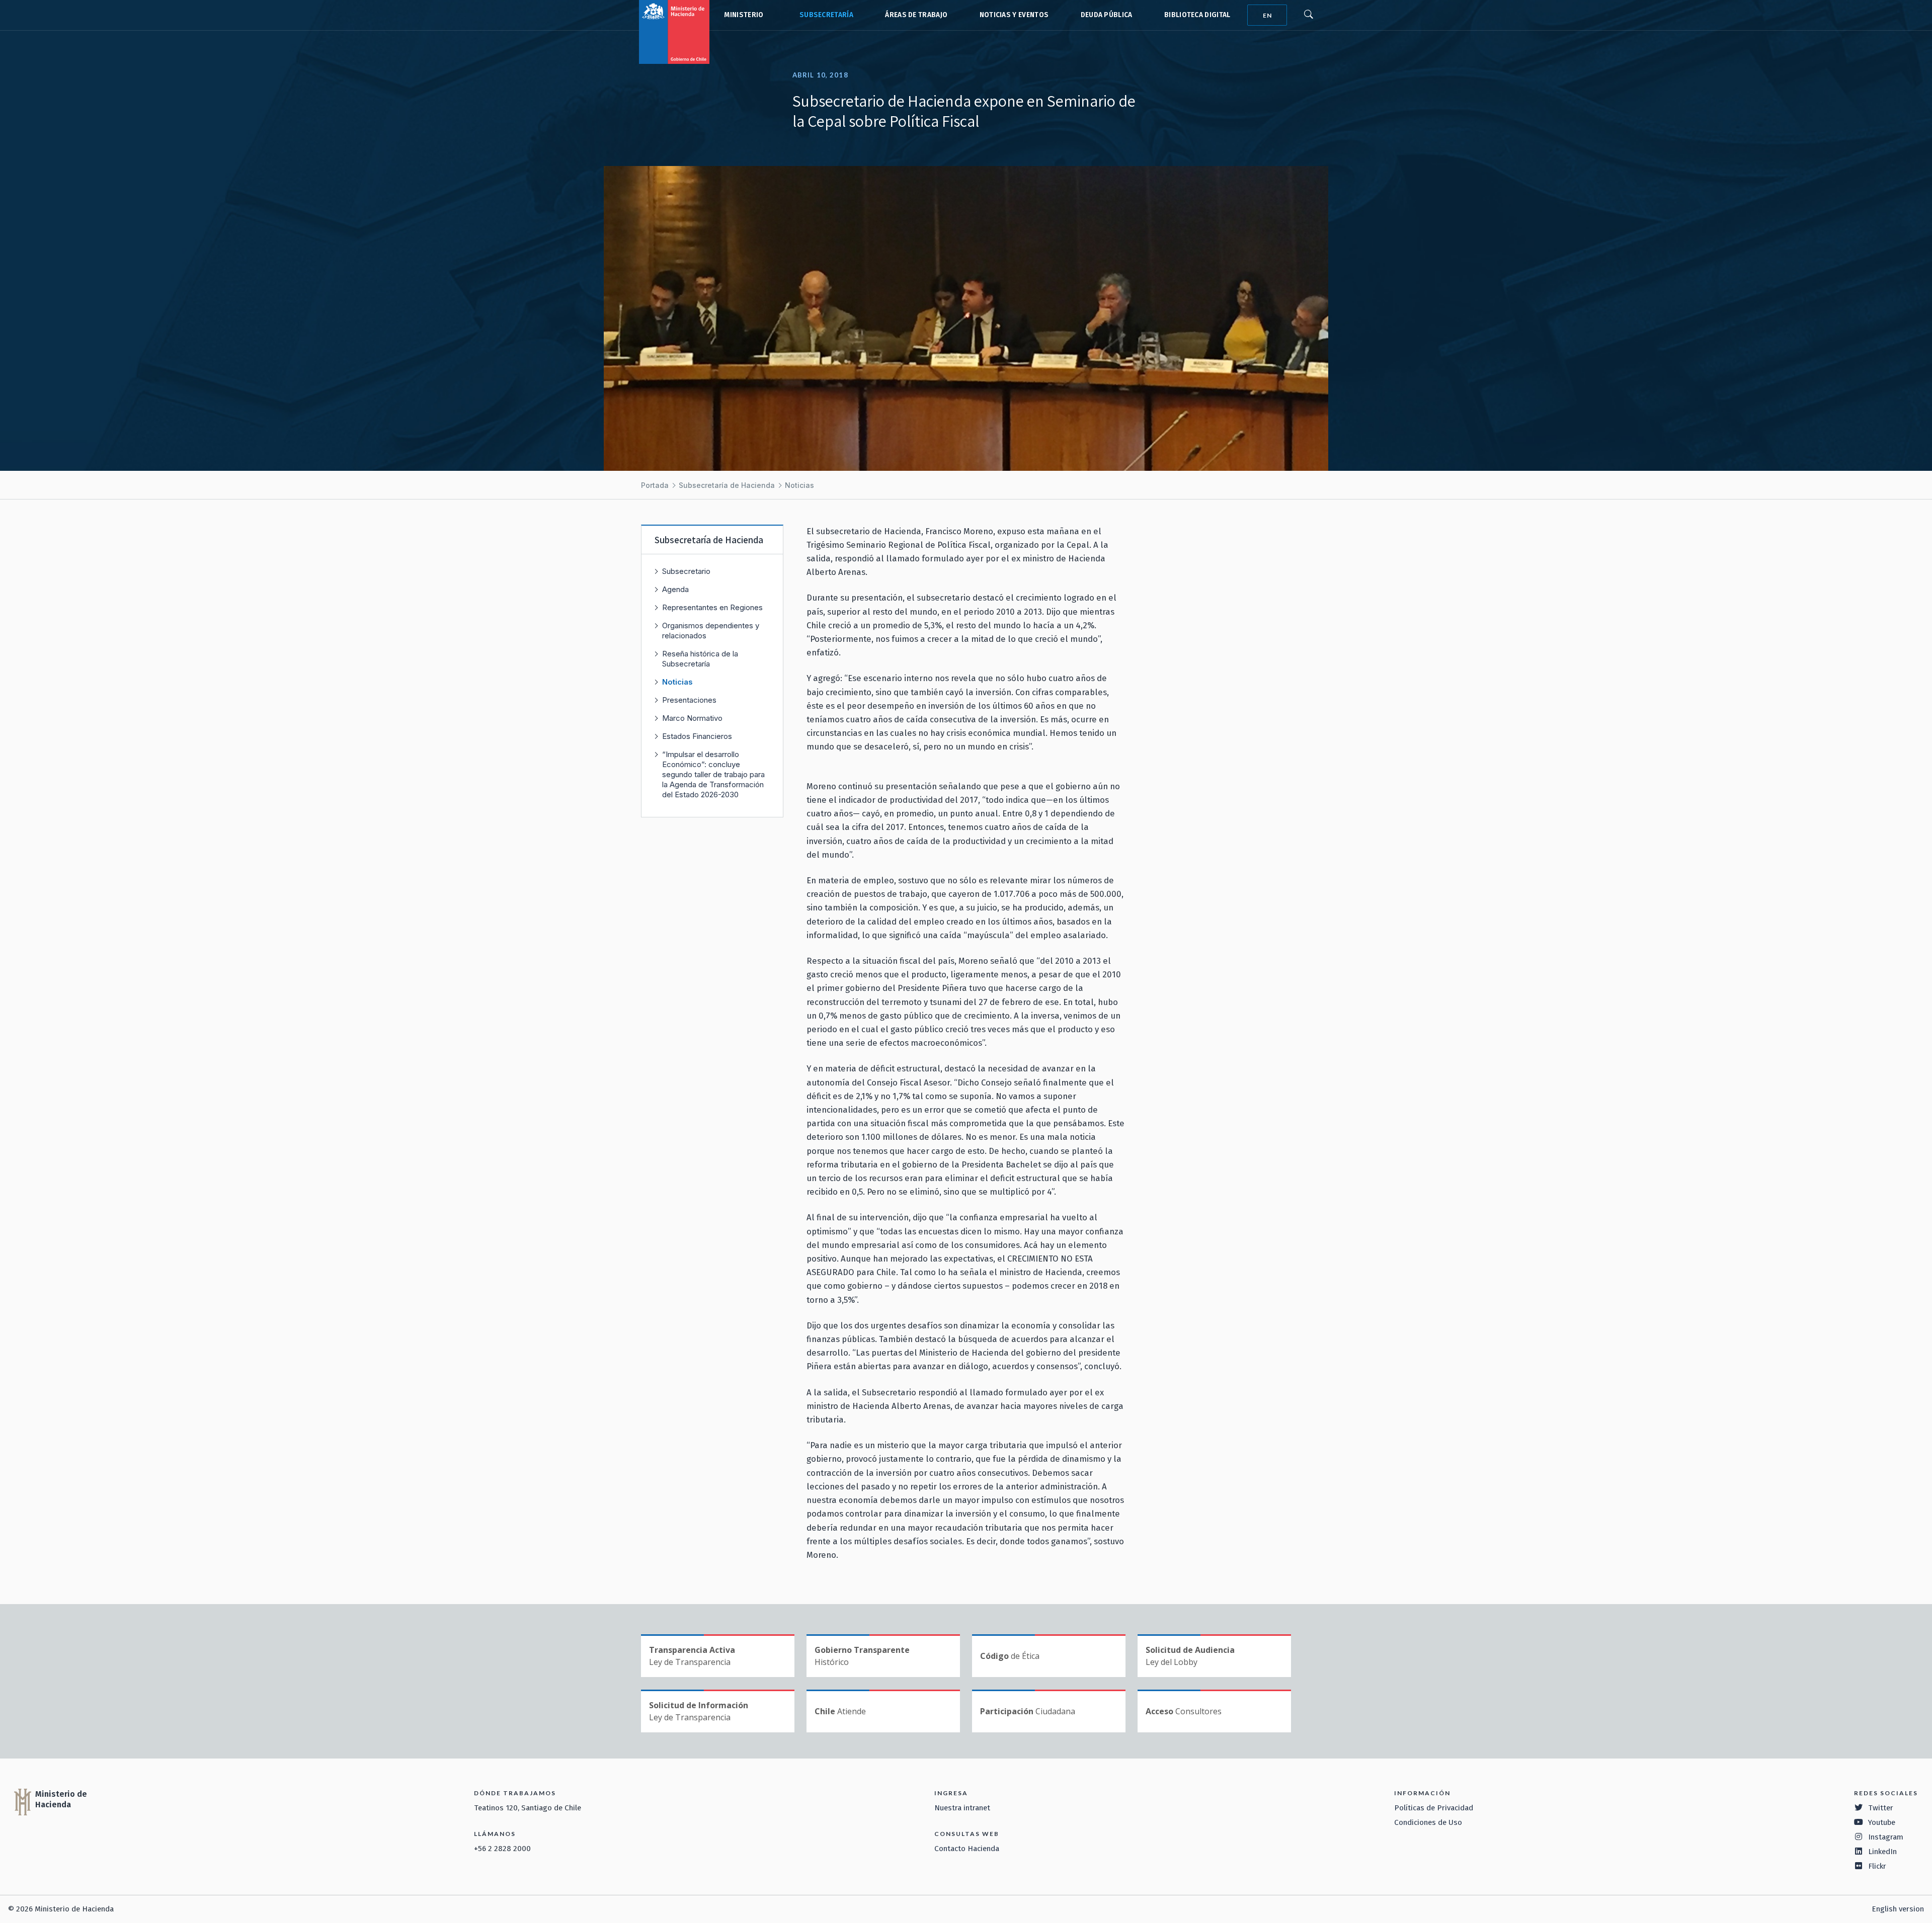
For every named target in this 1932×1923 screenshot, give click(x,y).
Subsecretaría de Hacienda (824, 15)
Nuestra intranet (962, 1808)
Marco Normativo (692, 718)
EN (1267, 15)
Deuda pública (1107, 15)
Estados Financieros (697, 736)
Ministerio (744, 15)
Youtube (1882, 1822)
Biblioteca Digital (1197, 15)
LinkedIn (1882, 1852)
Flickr (1877, 1866)
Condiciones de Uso (1428, 1822)
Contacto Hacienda (967, 1849)
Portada (655, 485)
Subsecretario (686, 571)
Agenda (675, 589)
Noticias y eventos (1014, 15)
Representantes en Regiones (712, 607)
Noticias (799, 485)
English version (1898, 1909)
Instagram (1886, 1837)
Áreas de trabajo (916, 15)
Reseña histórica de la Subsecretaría (700, 659)
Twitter (1881, 1808)
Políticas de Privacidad (1434, 1808)
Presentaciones (689, 700)
